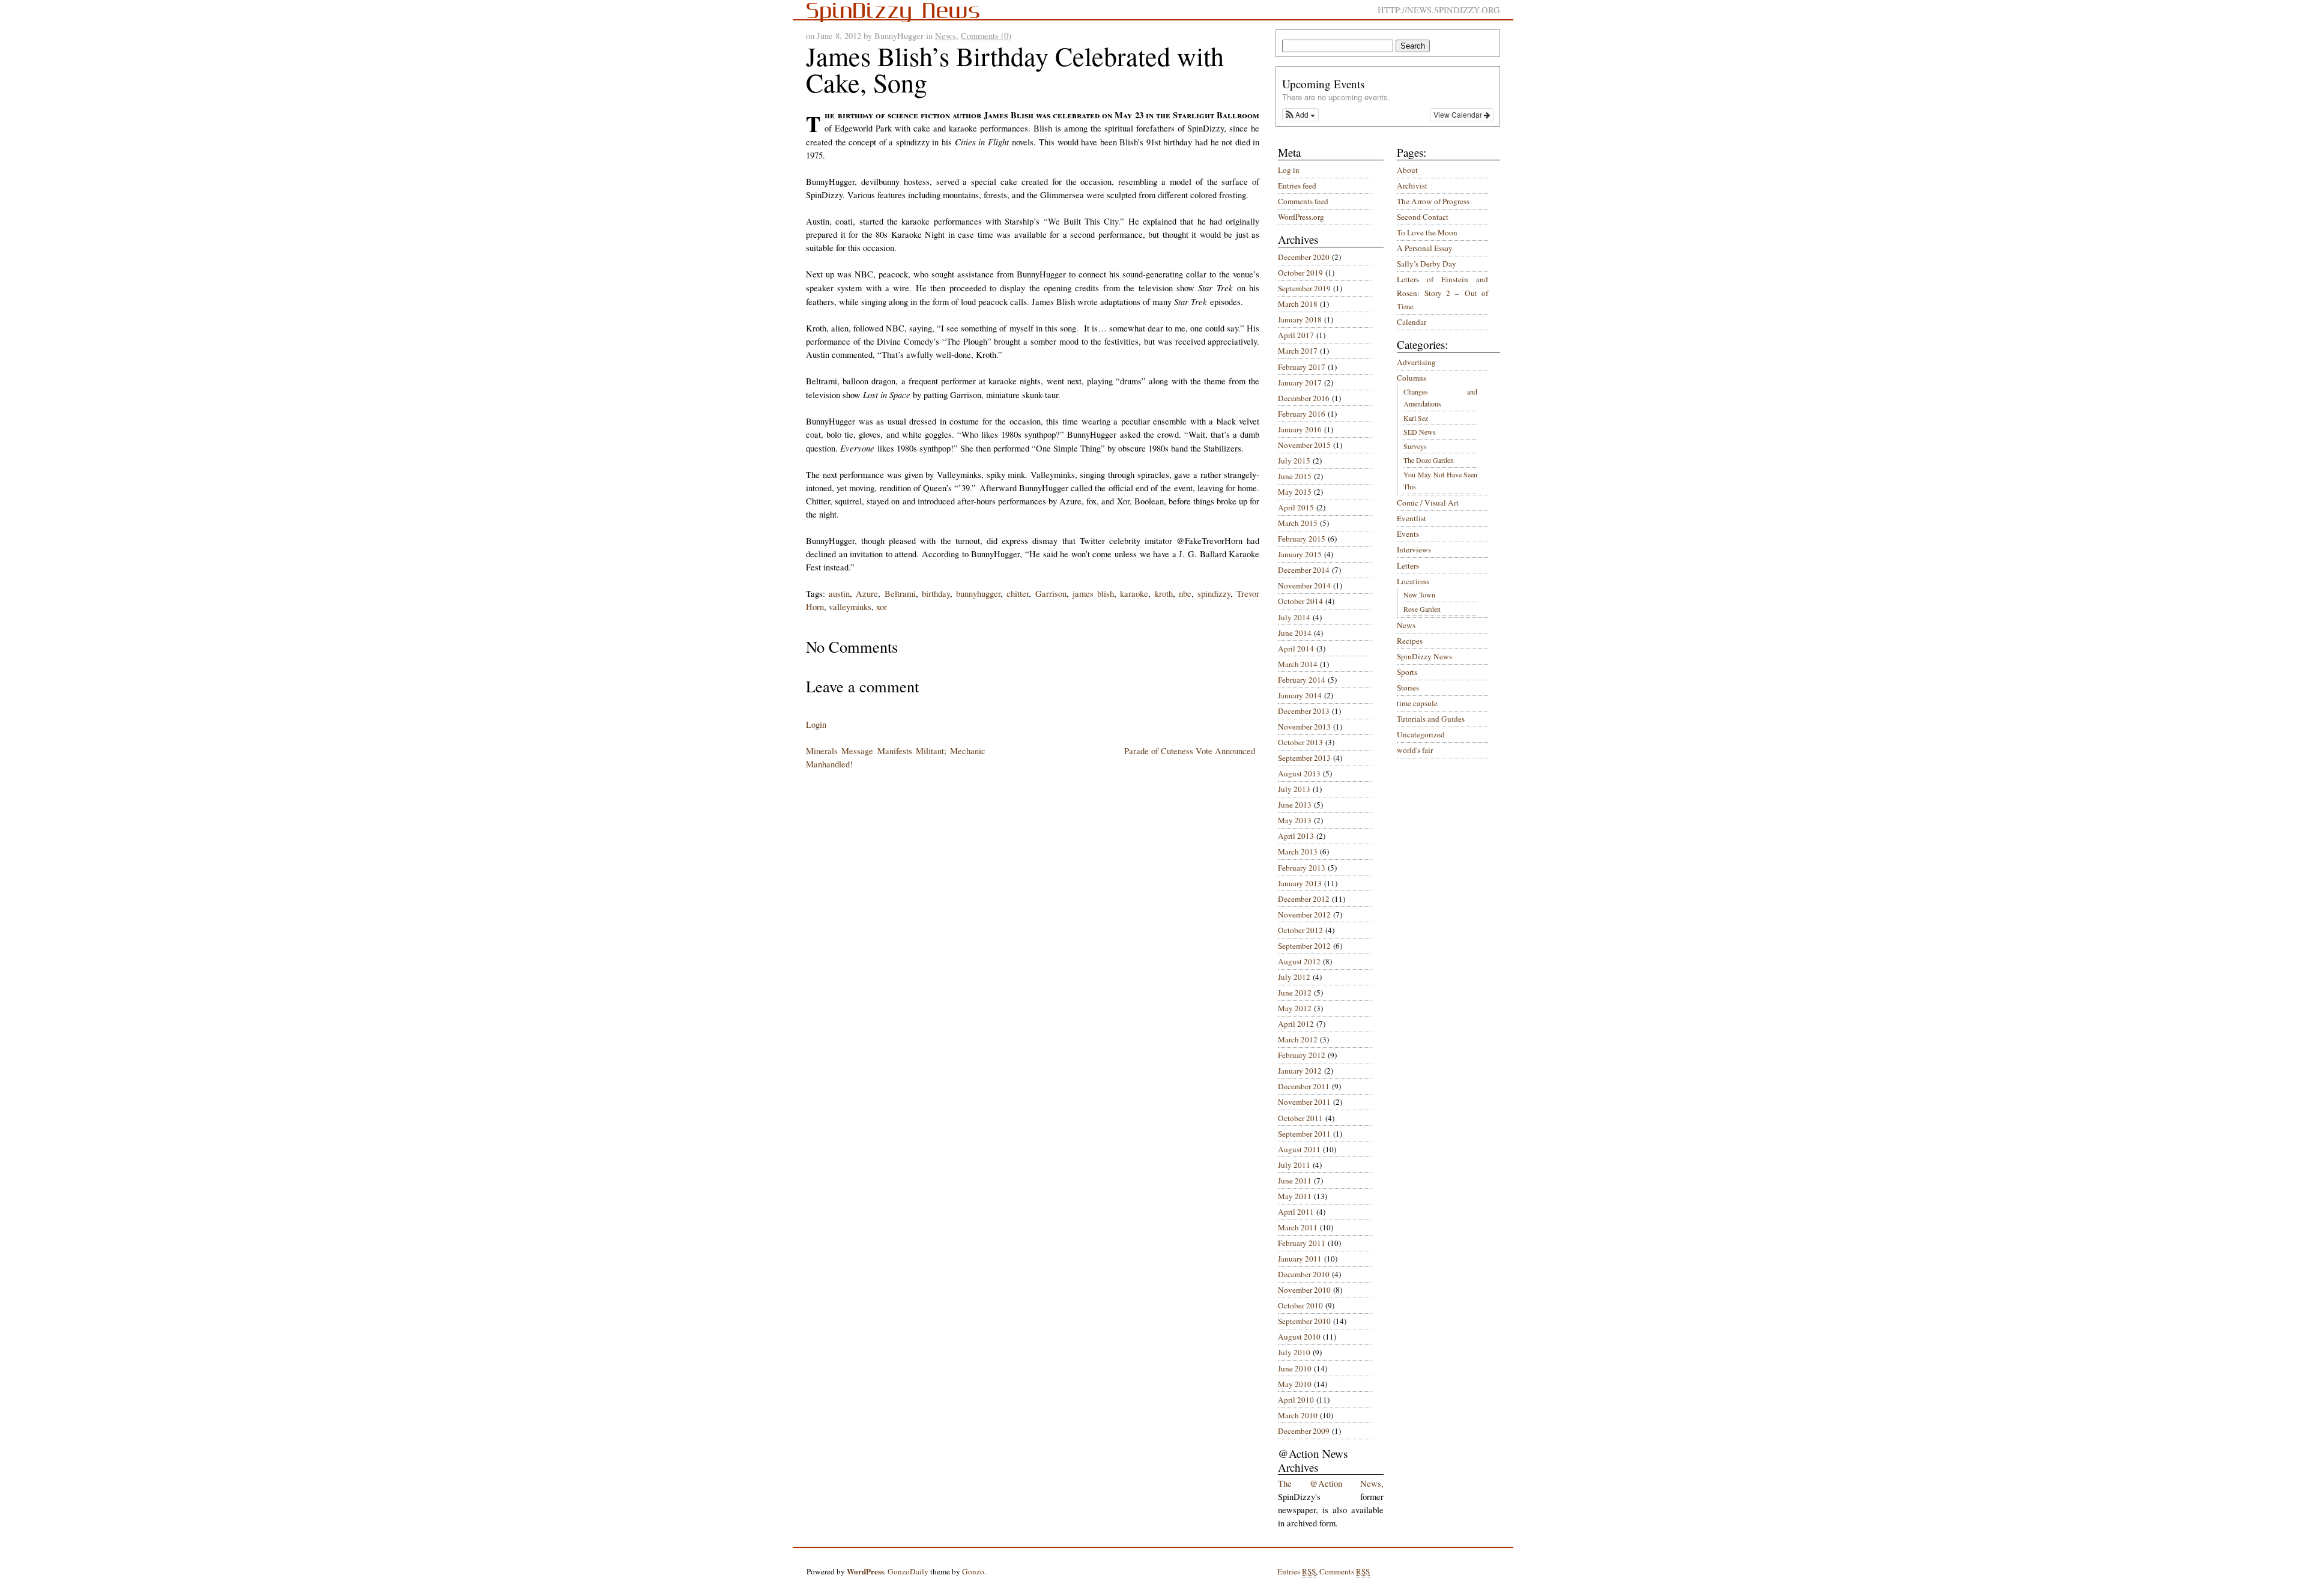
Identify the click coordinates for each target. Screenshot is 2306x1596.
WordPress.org (1301, 217)
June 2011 (1295, 1180)
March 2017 (1298, 351)
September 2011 (1304, 1134)
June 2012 (1295, 993)
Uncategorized (1421, 734)
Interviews (1414, 549)
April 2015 (1296, 507)
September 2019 (1304, 288)
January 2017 (1300, 382)
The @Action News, (1331, 1483)
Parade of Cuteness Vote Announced (1190, 751)
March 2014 (1298, 664)
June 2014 (1295, 633)
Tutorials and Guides (1431, 719)
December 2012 (1304, 899)
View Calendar (1459, 114)
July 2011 (1294, 1165)
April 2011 (1296, 1212)
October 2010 (1300, 1305)
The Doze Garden (1429, 460)
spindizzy (1214, 594)
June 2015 (1295, 476)
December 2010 (1304, 1274)
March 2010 (1298, 1415)
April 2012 (1296, 1024)
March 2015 (1298, 523)
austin (839, 594)
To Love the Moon (1427, 232)
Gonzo (973, 1571)
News (946, 36)
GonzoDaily (908, 1571)
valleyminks (850, 607)
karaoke (1134, 594)
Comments (1345, 1571)
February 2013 (1302, 868)
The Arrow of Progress (1433, 201)
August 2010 (1299, 1337)
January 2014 (1300, 695)
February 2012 (1302, 1055)
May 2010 (1295, 1384)
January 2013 (1300, 883)
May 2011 (1295, 1196)
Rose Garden (1422, 609)
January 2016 (1300, 429)
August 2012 (1299, 961)
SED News (1420, 432)
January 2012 (1300, 1071)
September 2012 (1304, 946)
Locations (1413, 581)
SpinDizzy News (1424, 656)
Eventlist (1412, 518)
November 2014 (1304, 585)
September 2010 (1304, 1321)
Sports (1407, 672)
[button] (1300, 115)
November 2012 (1304, 914)
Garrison (1051, 594)
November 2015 (1304, 445)
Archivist (1412, 186)
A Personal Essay (1425, 248)
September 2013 (1304, 758)
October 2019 (1300, 273)
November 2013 (1304, 727)
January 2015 (1300, 554)
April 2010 (1296, 1400)
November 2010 (1304, 1290)
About (1407, 170)
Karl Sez (1416, 418)
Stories (1408, 688)
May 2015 (1295, 492)
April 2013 (1296, 836)
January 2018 (1300, 319)
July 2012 (1294, 977)
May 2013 (1295, 820)
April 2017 (1296, 335)
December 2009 (1304, 1431)
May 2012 (1295, 1008)
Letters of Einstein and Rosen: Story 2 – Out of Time (1442, 293)
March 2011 (1298, 1227)
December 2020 (1304, 257)
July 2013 (1294, 789)
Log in (1289, 170)
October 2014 (1300, 601)
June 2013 (1295, 805)
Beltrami (900, 594)
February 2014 (1302, 680)
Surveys (1415, 446)
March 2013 (1298, 851)
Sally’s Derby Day (1427, 264)
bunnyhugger (978, 594)
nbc (1185, 594)
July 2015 (1294, 461)
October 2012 (1300, 930)
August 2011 (1299, 1149)
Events (1408, 534)
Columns (1412, 378)
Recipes (1410, 641)
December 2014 (1304, 570)
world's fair (1415, 750)
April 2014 (1296, 648)
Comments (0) (986, 36)
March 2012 (1298, 1039)
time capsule (1417, 703)
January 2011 (1300, 1259)
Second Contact (1423, 217)
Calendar (1412, 322)
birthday (936, 594)
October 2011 (1300, 1118)
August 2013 (1299, 773)
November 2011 (1304, 1102)
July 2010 (1294, 1352)
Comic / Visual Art (1428, 503)
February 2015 (1302, 539)
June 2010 (1295, 1368)
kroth (1164, 594)
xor (882, 607)
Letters (1408, 566)
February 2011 (1302, 1243)
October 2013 (1300, 742)
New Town (1419, 594)
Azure (867, 594)
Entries (1297, 1571)
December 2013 (1304, 711)
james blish (1093, 594)
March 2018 (1298, 304)
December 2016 (1304, 398)
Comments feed (1303, 201)
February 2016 (1302, 414)
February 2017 (1302, 367)
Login (816, 724)
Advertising (1416, 362)
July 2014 (1294, 617)
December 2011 (1304, 1086)
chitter (1018, 594)
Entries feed (1297, 186)
